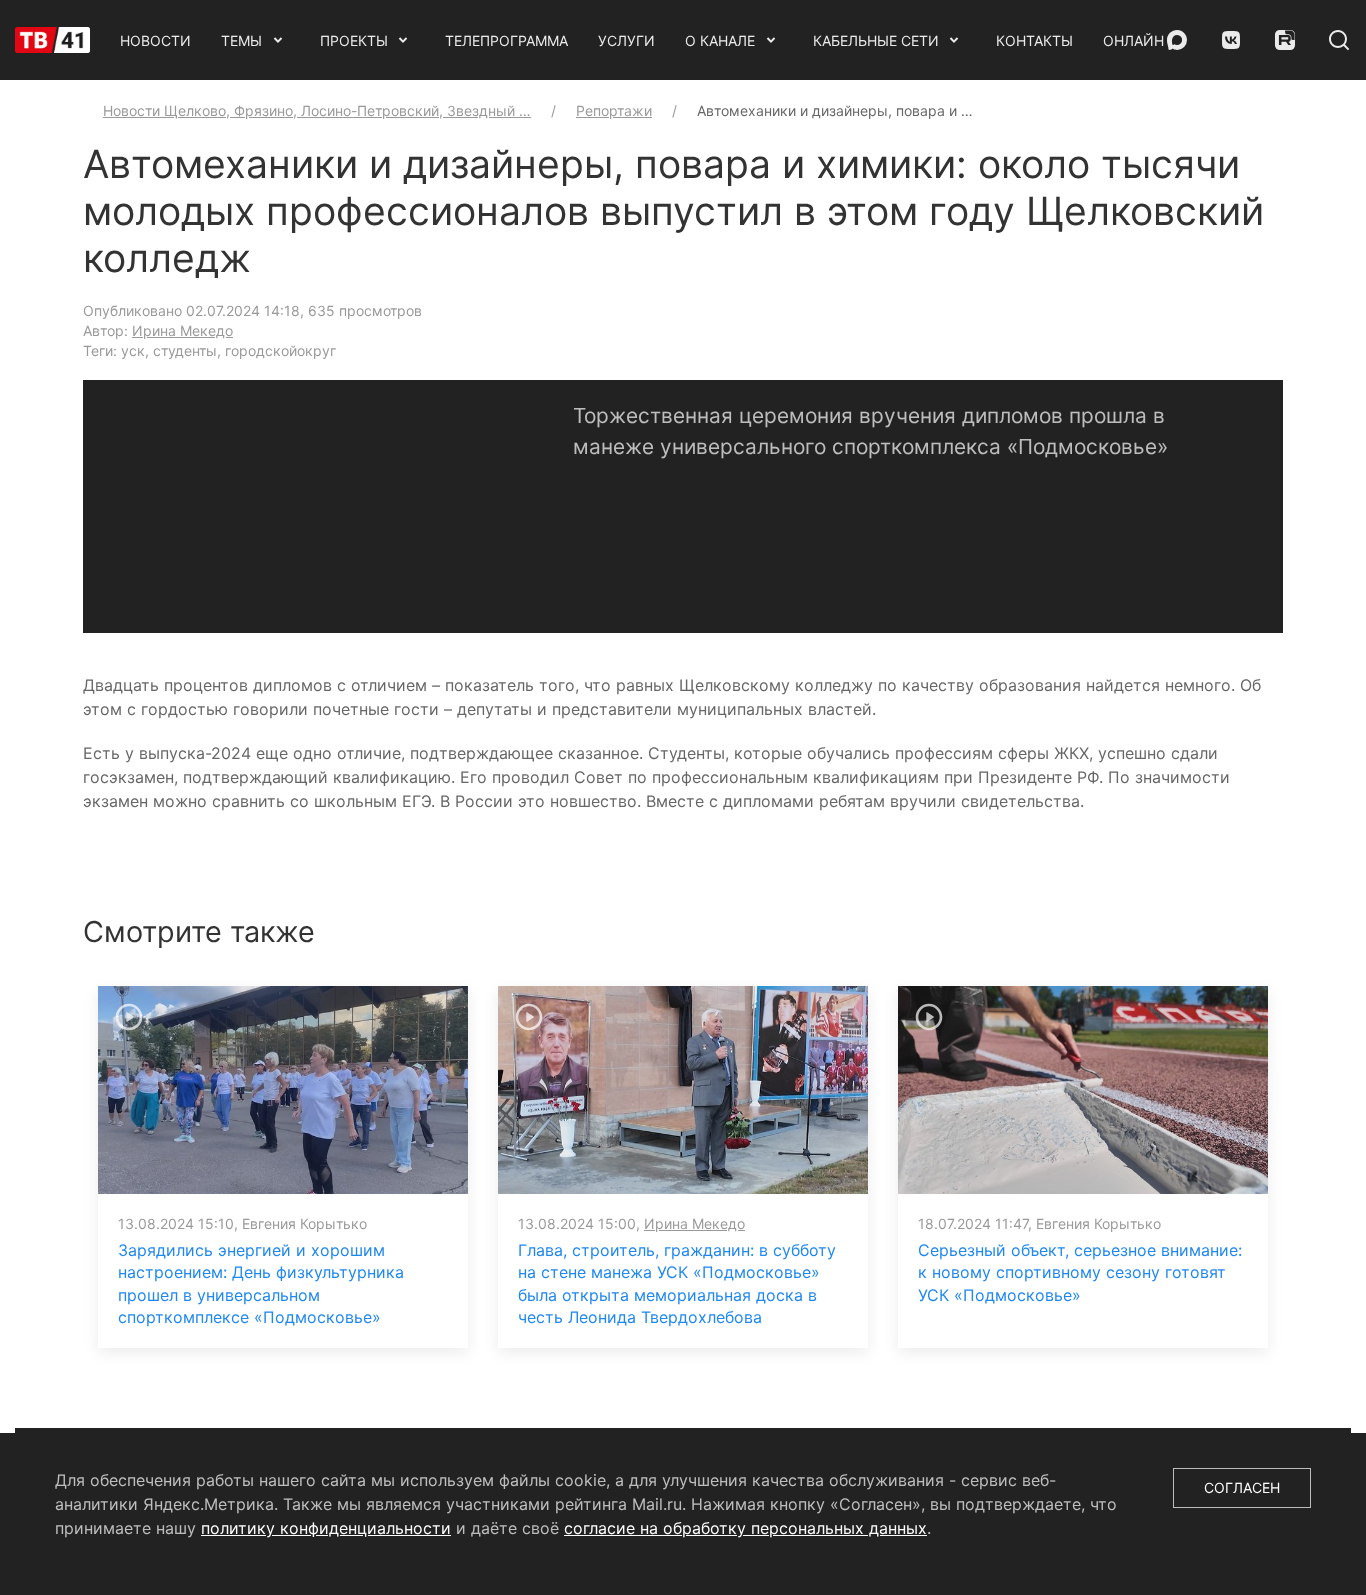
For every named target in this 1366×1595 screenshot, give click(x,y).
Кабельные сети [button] (876, 40)
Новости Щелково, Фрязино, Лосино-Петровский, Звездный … (317, 110)
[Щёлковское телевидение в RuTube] (1285, 40)
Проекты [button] (354, 40)
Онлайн (1133, 40)
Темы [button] (241, 40)
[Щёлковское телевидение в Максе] (1177, 40)
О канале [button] (720, 40)
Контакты (1034, 40)
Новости (155, 40)
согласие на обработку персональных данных (745, 1528)
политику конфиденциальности (326, 1528)
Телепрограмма (506, 40)
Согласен (1242, 1487)
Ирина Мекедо (182, 330)
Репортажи (614, 110)
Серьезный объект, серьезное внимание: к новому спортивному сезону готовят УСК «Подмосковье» (1080, 1272)
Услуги (626, 40)
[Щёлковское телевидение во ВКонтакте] (1231, 40)
